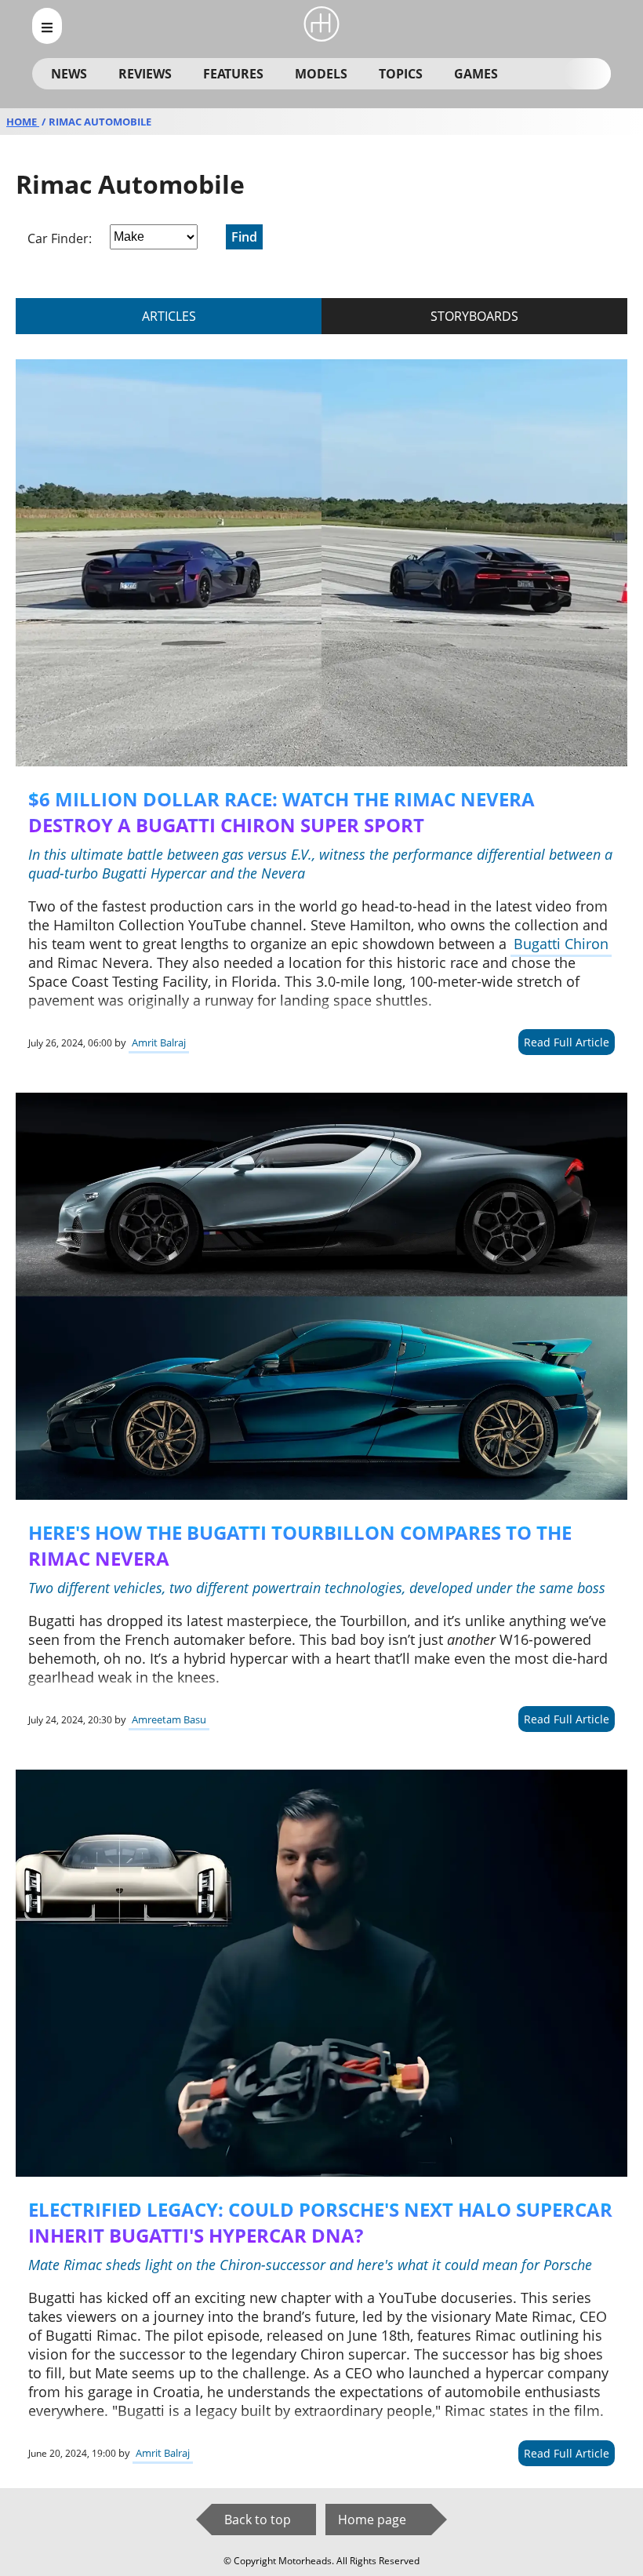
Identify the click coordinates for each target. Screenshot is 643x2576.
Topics (401, 74)
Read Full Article (567, 1042)
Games (476, 74)
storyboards (474, 316)
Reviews (145, 74)
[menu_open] (47, 26)
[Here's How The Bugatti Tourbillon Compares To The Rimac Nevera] (321, 1296)
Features (233, 74)
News (69, 74)
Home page (372, 2520)
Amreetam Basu (169, 1719)
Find (244, 237)
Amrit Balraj (159, 1042)
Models (321, 74)
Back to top (258, 2520)
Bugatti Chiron (561, 944)
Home (23, 122)
